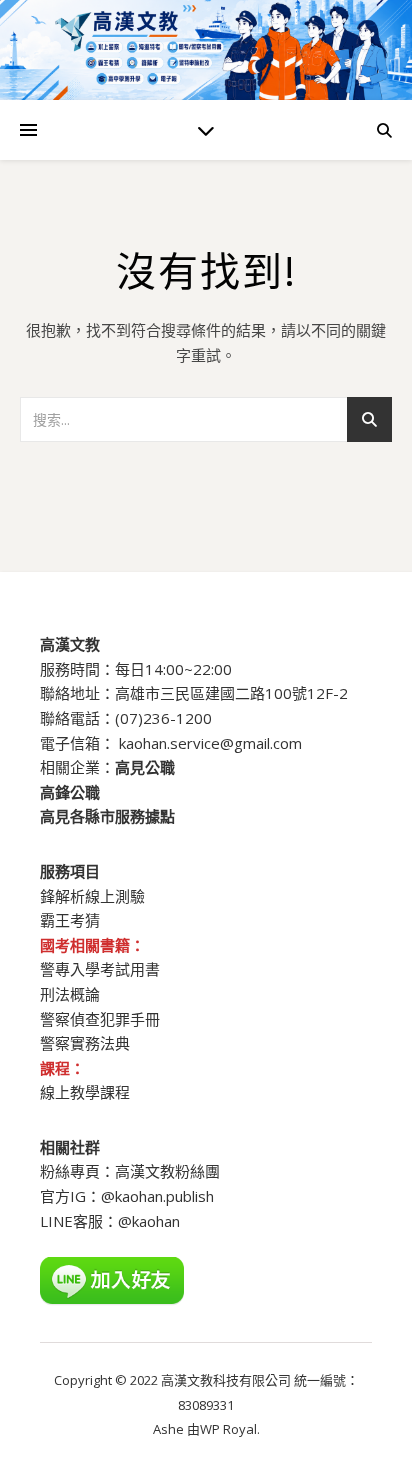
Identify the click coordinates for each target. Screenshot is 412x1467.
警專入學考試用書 (100, 969)
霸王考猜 (70, 920)
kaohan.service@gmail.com (210, 743)
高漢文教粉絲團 (167, 1171)
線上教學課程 (85, 1092)
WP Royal (228, 1429)
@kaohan (149, 1221)
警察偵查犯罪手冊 (100, 1019)
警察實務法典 (85, 1043)
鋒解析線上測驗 (92, 896)
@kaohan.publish (157, 1196)
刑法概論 (70, 994)
